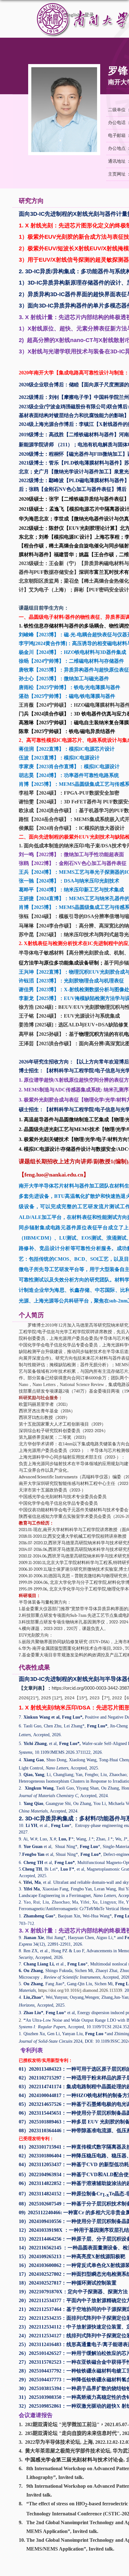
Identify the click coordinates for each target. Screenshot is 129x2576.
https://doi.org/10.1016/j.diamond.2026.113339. (81, 1990)
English (73, 15)
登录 (89, 15)
